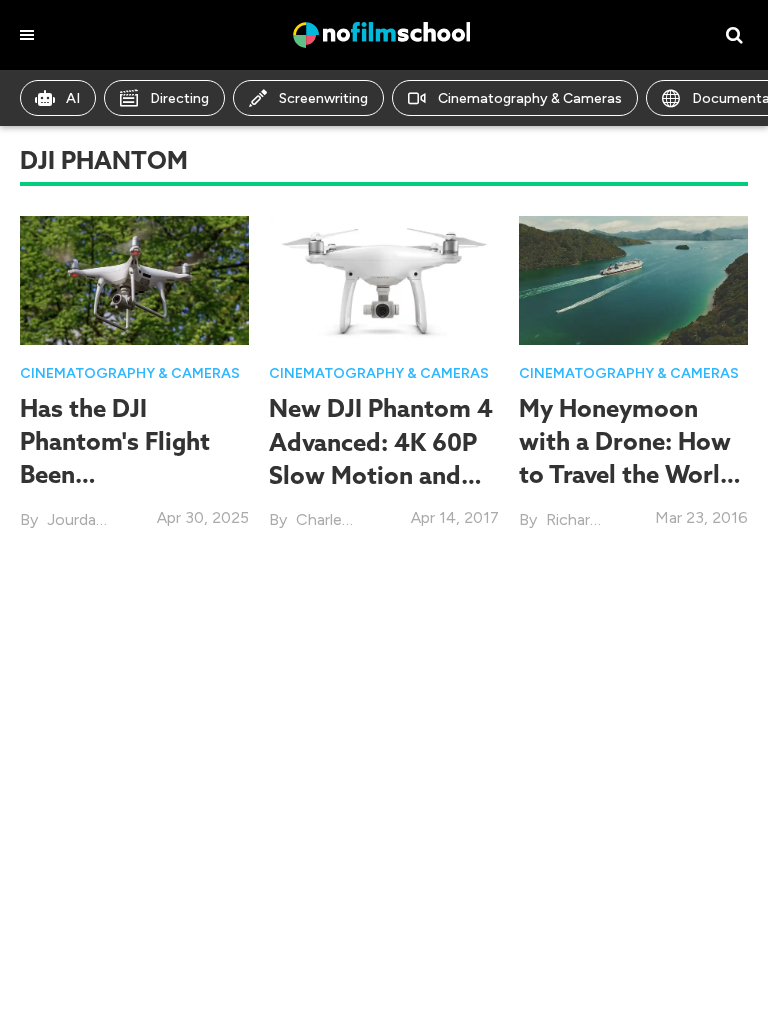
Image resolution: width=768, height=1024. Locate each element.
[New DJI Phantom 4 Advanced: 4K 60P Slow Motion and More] (383, 278)
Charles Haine (346, 519)
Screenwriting (323, 98)
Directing (179, 98)
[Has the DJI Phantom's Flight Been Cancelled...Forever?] (134, 278)
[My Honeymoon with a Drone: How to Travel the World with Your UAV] (633, 278)
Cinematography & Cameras (530, 98)
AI (73, 98)
